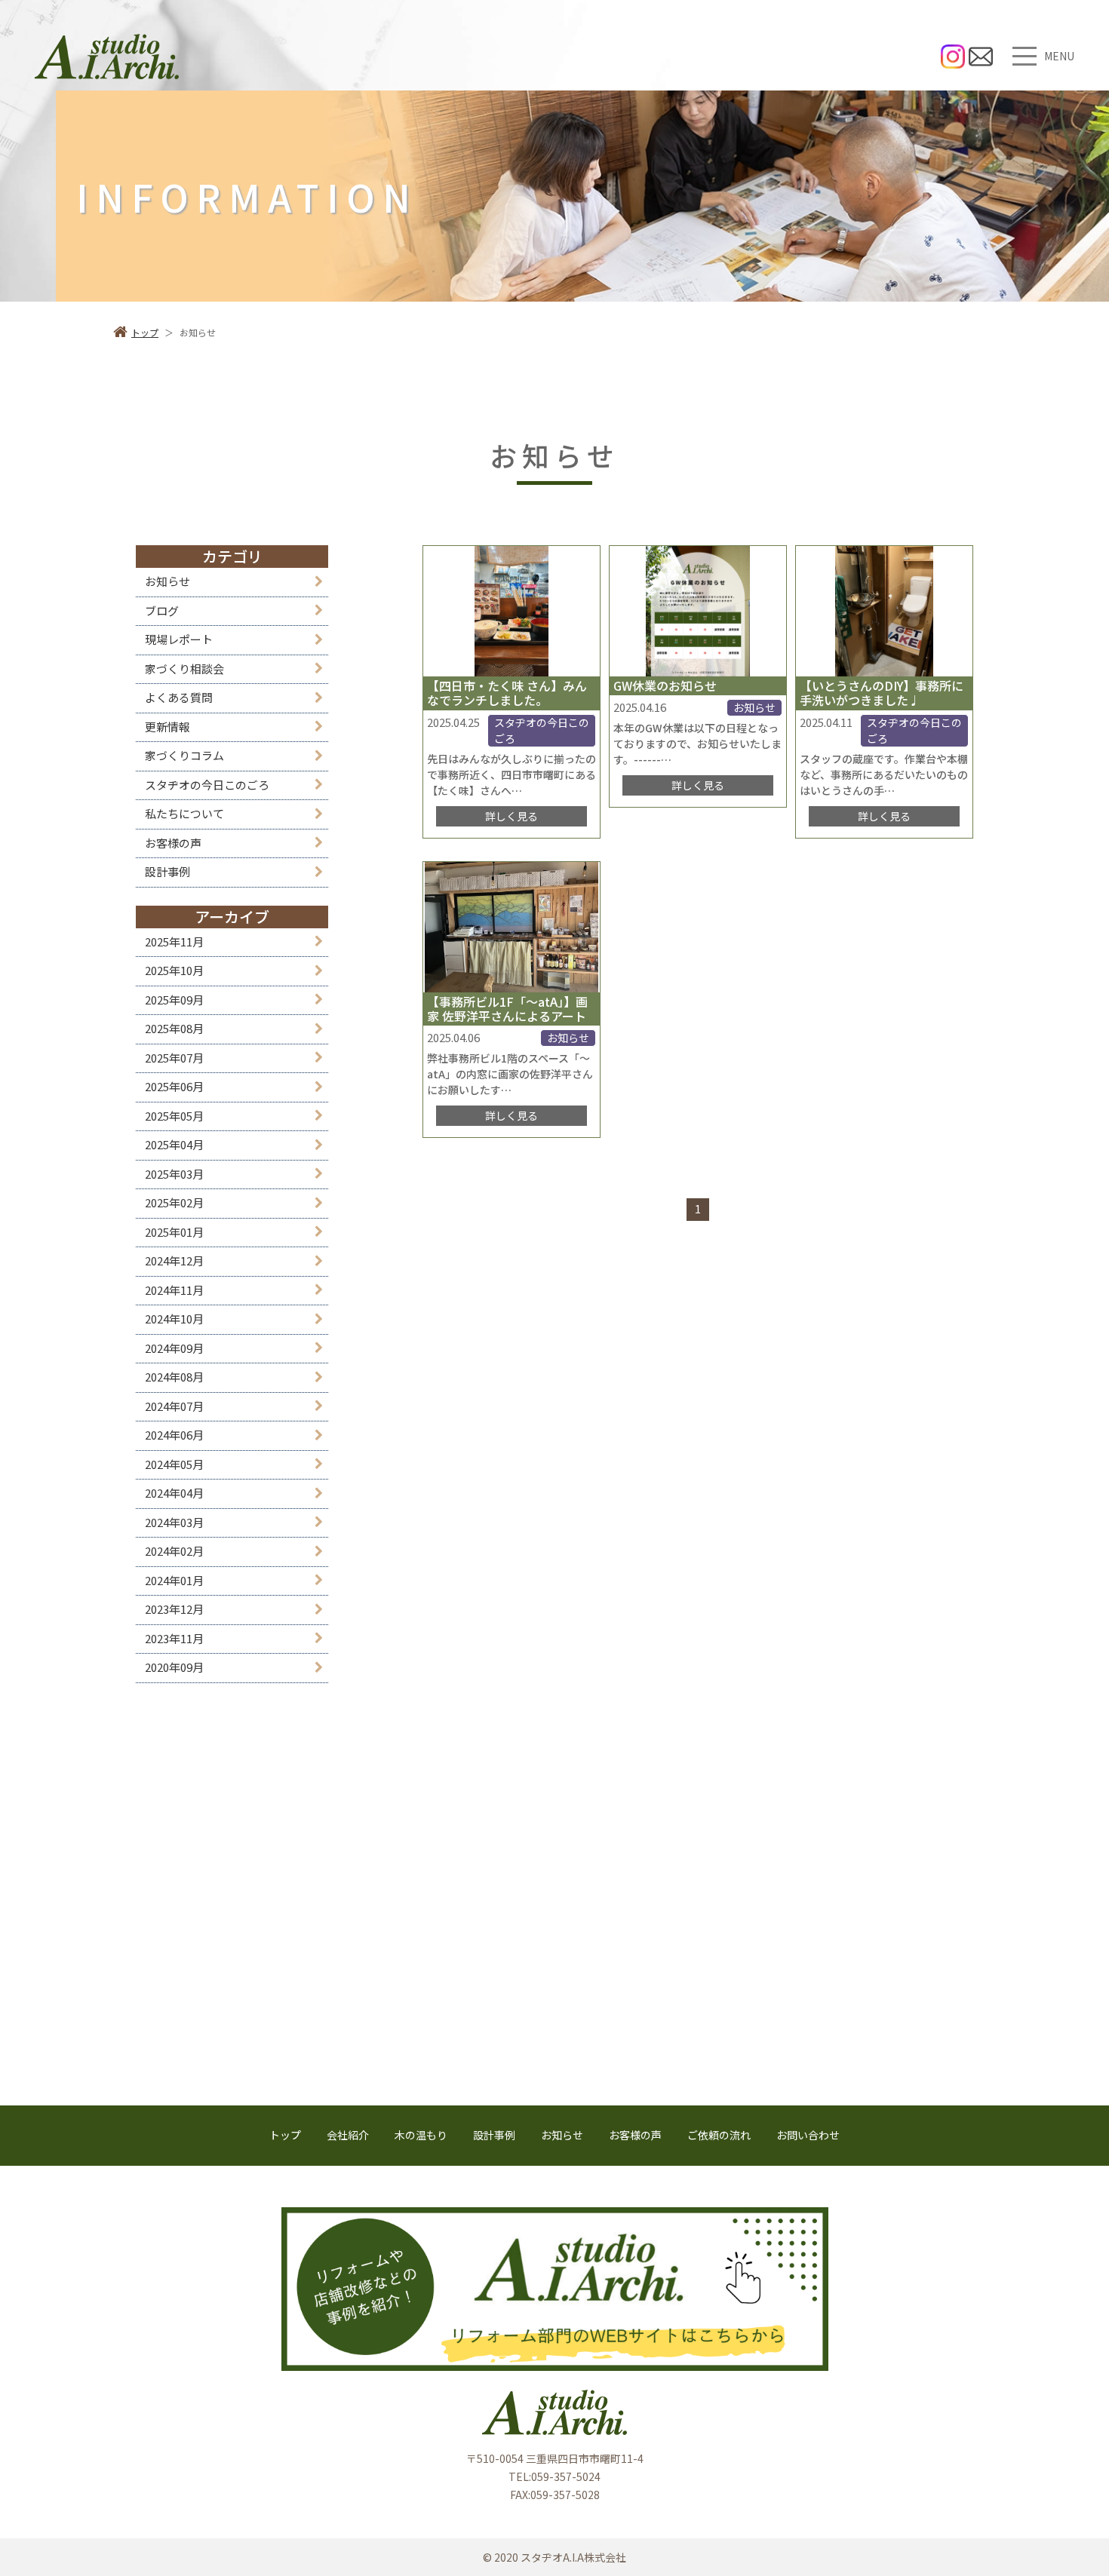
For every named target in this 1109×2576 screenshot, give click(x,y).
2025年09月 (174, 1000)
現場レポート (179, 639)
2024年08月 (174, 1377)
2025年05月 (174, 1116)
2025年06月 (174, 1086)
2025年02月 (174, 1202)
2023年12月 (174, 1609)
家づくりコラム (184, 755)
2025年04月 (174, 1144)
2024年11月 (174, 1290)
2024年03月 (174, 1522)
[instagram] (953, 57)
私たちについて (184, 813)
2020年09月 (174, 1667)
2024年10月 (174, 1319)
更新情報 (167, 727)
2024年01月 (174, 1580)
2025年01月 (174, 1232)
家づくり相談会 (184, 669)
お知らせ (167, 581)
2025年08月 (174, 1028)
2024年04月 (174, 1493)
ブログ (162, 610)
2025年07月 (174, 1058)
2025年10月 (174, 970)
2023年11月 (174, 1638)
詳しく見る (511, 816)
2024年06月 (174, 1435)
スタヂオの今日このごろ (207, 785)
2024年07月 (174, 1406)
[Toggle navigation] (1025, 56)
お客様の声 (173, 843)
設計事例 (167, 871)
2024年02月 (174, 1551)
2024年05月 (174, 1464)
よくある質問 (179, 697)
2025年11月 (174, 941)
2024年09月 (174, 1348)
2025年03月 (174, 1174)
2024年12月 (174, 1260)
